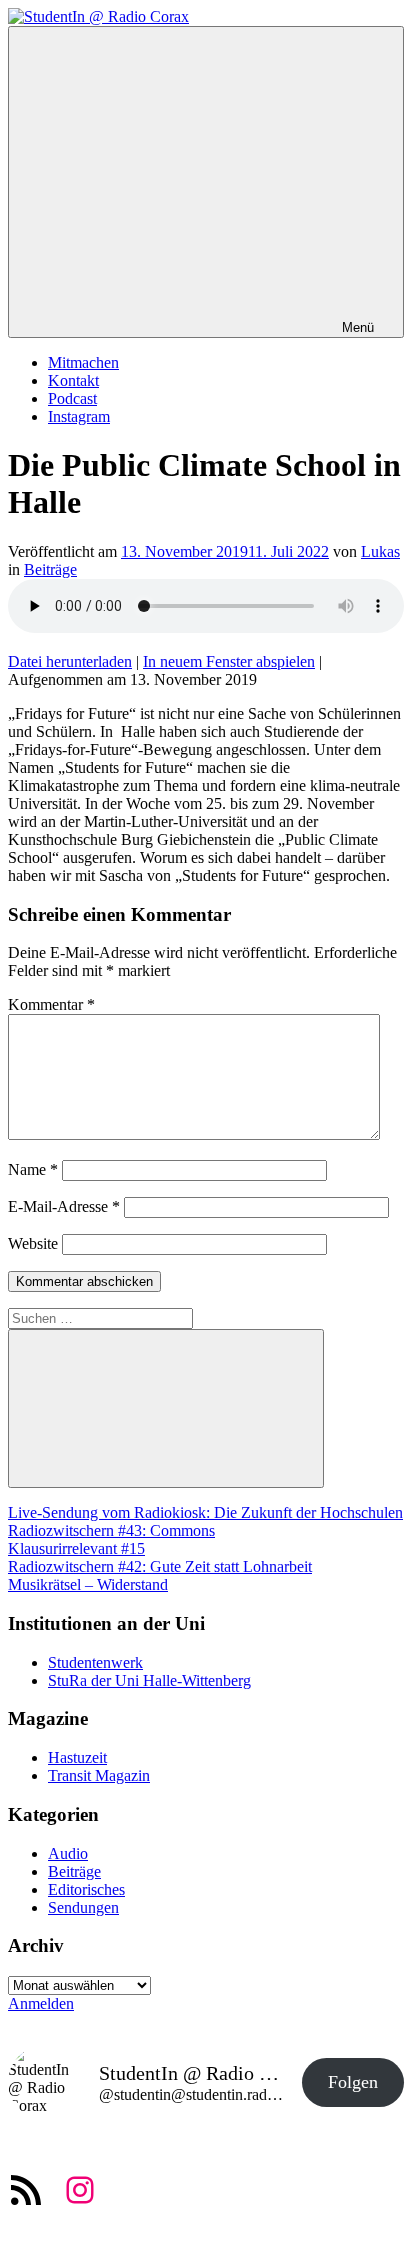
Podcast (72, 398)
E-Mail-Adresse (64, 1206)
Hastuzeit (77, 1757)
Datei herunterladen (70, 661)
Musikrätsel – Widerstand (88, 1584)
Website (33, 1243)
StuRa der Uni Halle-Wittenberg (149, 1680)
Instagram (79, 416)
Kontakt (73, 380)
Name (33, 1169)
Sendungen (83, 1907)
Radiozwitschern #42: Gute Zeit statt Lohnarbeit (160, 1566)
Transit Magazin (99, 1775)
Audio (68, 1853)
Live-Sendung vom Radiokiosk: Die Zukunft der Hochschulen (205, 1512)
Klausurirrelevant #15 (76, 1548)
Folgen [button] (353, 2082)
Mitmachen (83, 362)
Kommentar (51, 1004)
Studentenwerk (95, 1662)
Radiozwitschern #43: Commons (111, 1530)
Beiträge (50, 569)
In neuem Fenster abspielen (229, 661)
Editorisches (86, 1889)
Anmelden (41, 2003)
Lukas (380, 551)
